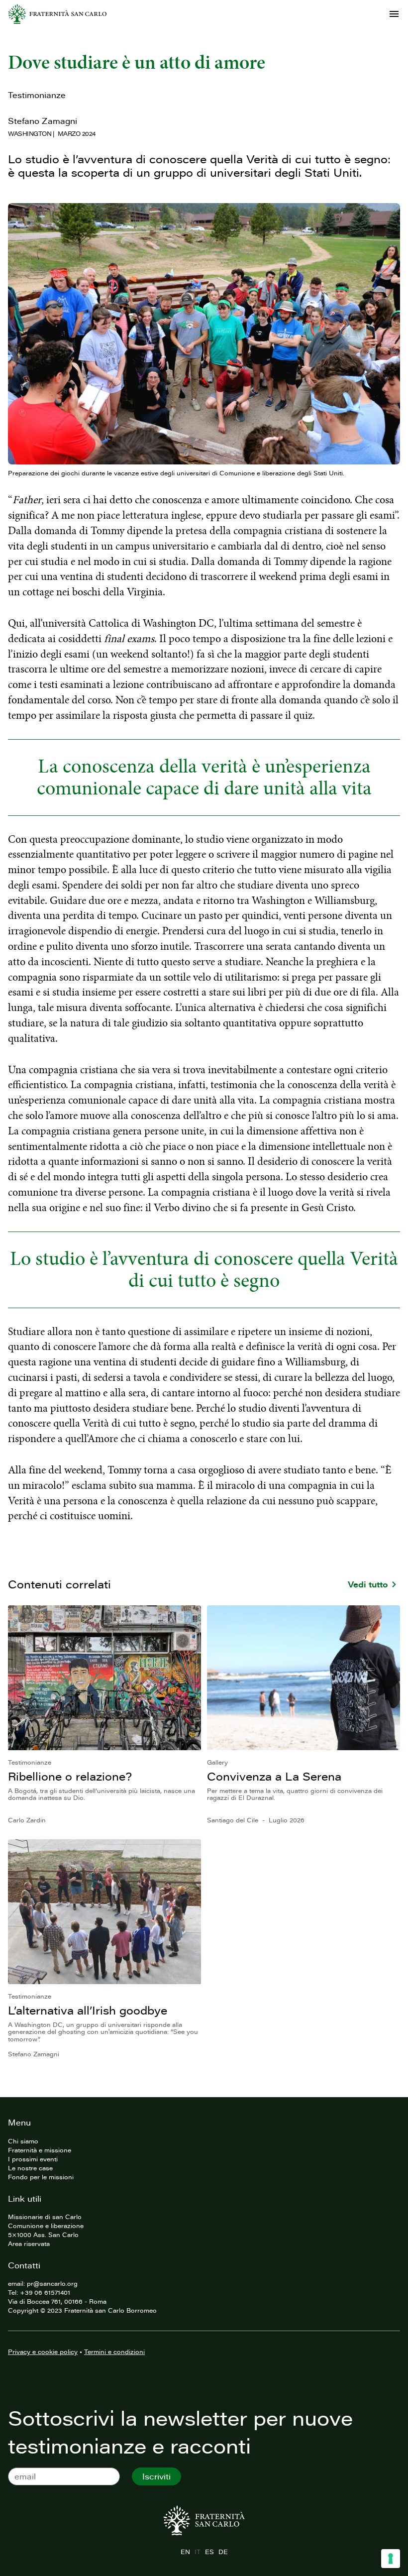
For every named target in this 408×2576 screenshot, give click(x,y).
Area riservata (29, 2243)
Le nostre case (30, 2168)
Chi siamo (23, 2141)
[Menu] (394, 14)
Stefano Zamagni (43, 121)
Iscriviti (156, 2476)
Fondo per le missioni (41, 2177)
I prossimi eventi (33, 2159)
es (209, 2552)
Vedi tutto (368, 1584)
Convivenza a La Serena (274, 1776)
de (223, 2552)
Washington (30, 133)
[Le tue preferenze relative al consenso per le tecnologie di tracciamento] (391, 2559)
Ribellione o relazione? (70, 1776)
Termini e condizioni (114, 2352)
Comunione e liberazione (46, 2226)
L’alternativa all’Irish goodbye (88, 2010)
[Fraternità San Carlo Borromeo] (57, 14)
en (185, 2552)
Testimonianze (37, 95)
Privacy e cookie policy (43, 2352)
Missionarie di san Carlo (45, 2217)
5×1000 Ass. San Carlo (43, 2235)
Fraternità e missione (40, 2150)
